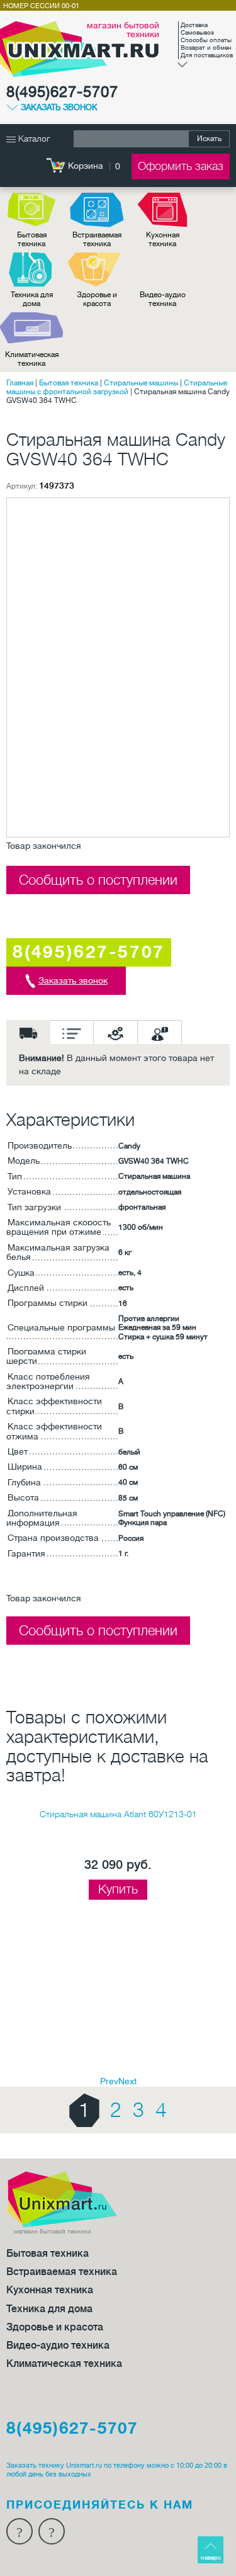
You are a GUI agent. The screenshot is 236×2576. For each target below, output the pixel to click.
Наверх (211, 2557)
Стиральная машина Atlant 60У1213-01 (118, 1814)
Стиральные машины (141, 383)
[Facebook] (20, 2531)
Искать (209, 139)
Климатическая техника (32, 359)
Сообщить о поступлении (98, 880)
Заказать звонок (59, 108)
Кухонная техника (163, 239)
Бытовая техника (32, 239)
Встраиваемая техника (97, 239)
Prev (109, 2081)
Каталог (33, 139)
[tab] (28, 1032)
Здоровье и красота (97, 299)
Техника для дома (32, 299)
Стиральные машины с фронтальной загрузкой (117, 387)
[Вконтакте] (52, 2531)
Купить (118, 1889)
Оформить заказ (181, 166)
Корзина (86, 166)
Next (127, 2081)
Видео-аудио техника (163, 299)
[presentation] (28, 1032)
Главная (20, 383)
